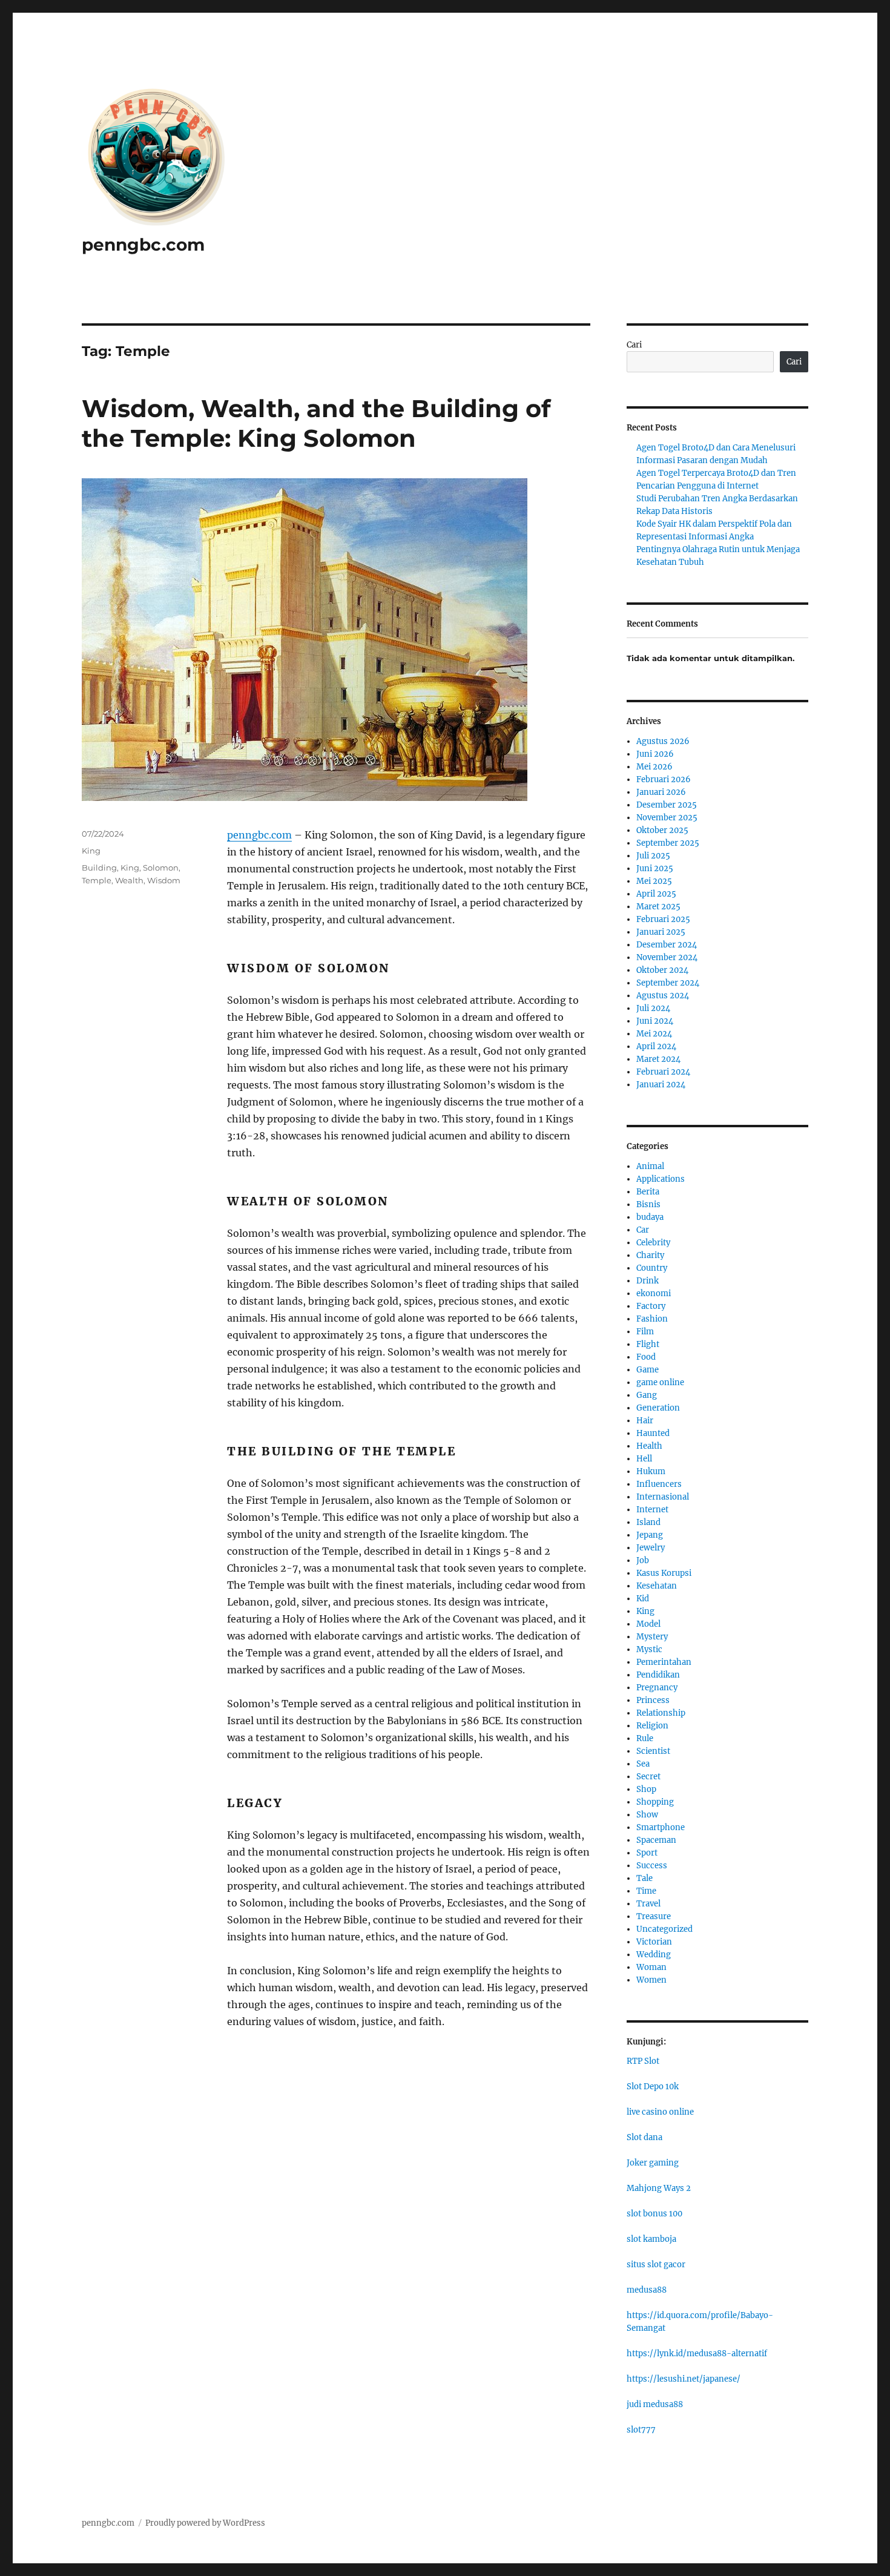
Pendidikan (658, 1675)
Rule (645, 1738)
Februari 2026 (664, 779)
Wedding (654, 1955)
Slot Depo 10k (653, 2087)
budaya (650, 1217)
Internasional (663, 1497)
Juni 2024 (655, 1021)
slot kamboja (651, 2239)
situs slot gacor (656, 2265)
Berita (648, 1192)
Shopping (655, 1802)
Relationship (661, 1713)
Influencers (659, 1484)
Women (651, 1980)
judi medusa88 (655, 2404)
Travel (648, 1904)
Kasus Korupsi (664, 1573)
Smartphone (661, 1827)
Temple (97, 880)
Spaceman (656, 1840)
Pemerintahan (664, 1662)
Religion (652, 1726)
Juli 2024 (653, 1008)
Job (643, 1560)
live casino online (660, 2112)
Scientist (653, 1751)
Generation (658, 1408)
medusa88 (647, 2290)
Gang (647, 1395)
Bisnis (648, 1204)
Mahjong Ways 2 (659, 2188)
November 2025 (667, 818)
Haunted (653, 1433)
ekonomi (654, 1293)
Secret (648, 1777)
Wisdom (164, 880)
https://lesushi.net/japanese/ (684, 2379)
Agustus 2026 (663, 741)
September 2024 (668, 983)
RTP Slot (643, 2061)
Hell (644, 1459)
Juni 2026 (655, 754)
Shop (646, 1789)
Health (649, 1446)
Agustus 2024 (663, 996)
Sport (647, 1853)
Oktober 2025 (662, 830)
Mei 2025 (654, 881)
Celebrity (653, 1243)
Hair (645, 1421)
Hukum (651, 1471)
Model (648, 1624)
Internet (652, 1510)
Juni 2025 (655, 868)
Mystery (652, 1637)
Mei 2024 (654, 1034)
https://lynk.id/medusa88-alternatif (697, 2354)
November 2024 (667, 957)
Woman (651, 1967)
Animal (650, 1166)
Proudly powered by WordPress (205, 2523)
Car (643, 1230)
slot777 (641, 2430)
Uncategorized (664, 1929)
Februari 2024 (663, 1072)
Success (652, 1866)
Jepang (650, 1535)
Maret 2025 (658, 907)
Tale (644, 1878)
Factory (651, 1306)
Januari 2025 (661, 932)
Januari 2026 (661, 792)
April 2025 (656, 894)
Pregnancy (657, 1688)
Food (646, 1357)
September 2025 (668, 843)
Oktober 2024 (662, 970)
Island (648, 1522)
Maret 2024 (658, 1059)
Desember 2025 (667, 805)
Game (648, 1370)
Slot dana (644, 2137)
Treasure (654, 1916)
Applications (661, 1179)
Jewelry (651, 1548)
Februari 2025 (663, 919)
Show (647, 1815)
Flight (648, 1344)
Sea (643, 1764)
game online (660, 1382)
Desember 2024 (667, 945)
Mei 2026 (654, 767)
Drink (648, 1281)
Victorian (654, 1942)
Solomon (161, 868)
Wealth (129, 880)
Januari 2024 (661, 1085)
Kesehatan (657, 1586)
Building (99, 868)
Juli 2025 (653, 856)
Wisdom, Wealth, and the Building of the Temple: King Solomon (316, 423)
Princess (653, 1700)
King (91, 851)
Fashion (652, 1319)
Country (652, 1268)
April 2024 (656, 1046)
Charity (650, 1255)
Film (645, 1332)
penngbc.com (143, 245)
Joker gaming (653, 2163)
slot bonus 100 (654, 2214)
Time (646, 1891)
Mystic (649, 1649)
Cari (634, 345)
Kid (643, 1599)
